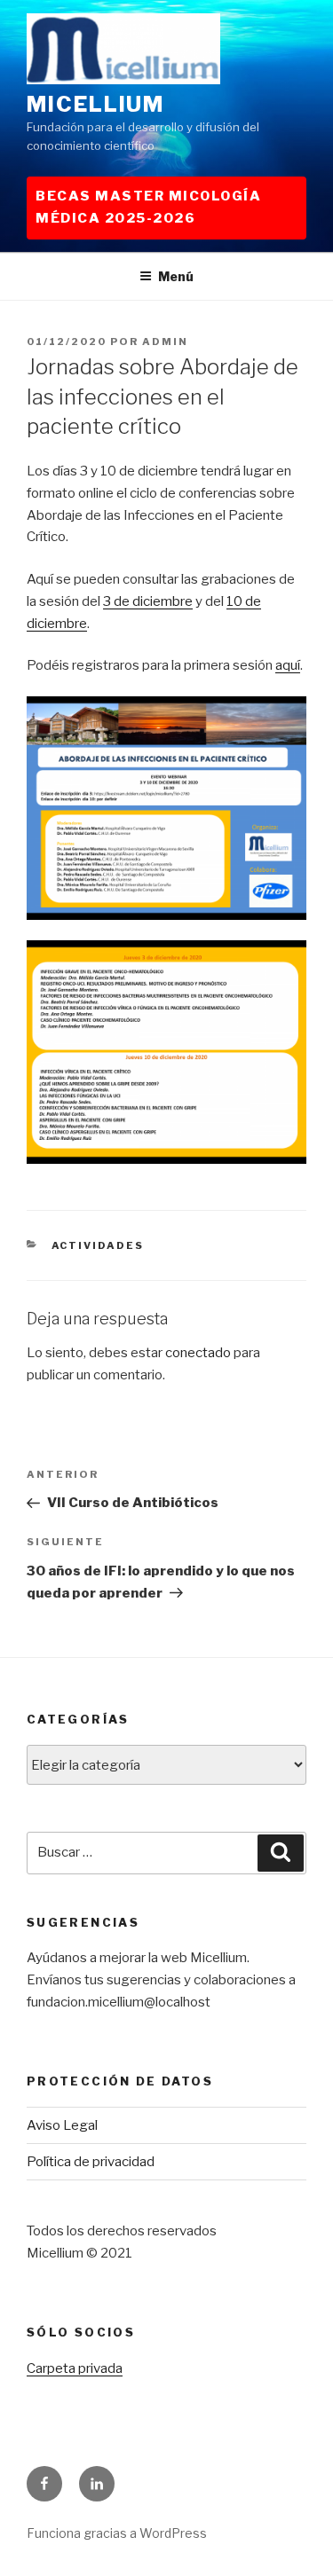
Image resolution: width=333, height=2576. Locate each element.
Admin (165, 342)
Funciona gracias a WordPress (117, 2533)
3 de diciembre (148, 601)
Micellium (95, 104)
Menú (176, 276)
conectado (198, 1353)
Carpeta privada (75, 2368)
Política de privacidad (91, 2162)
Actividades (98, 1245)
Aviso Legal (62, 2125)
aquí (288, 665)
